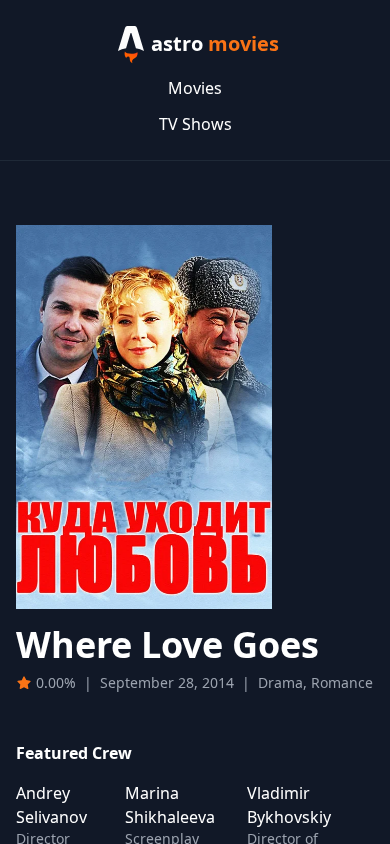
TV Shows (195, 124)
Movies (195, 88)
